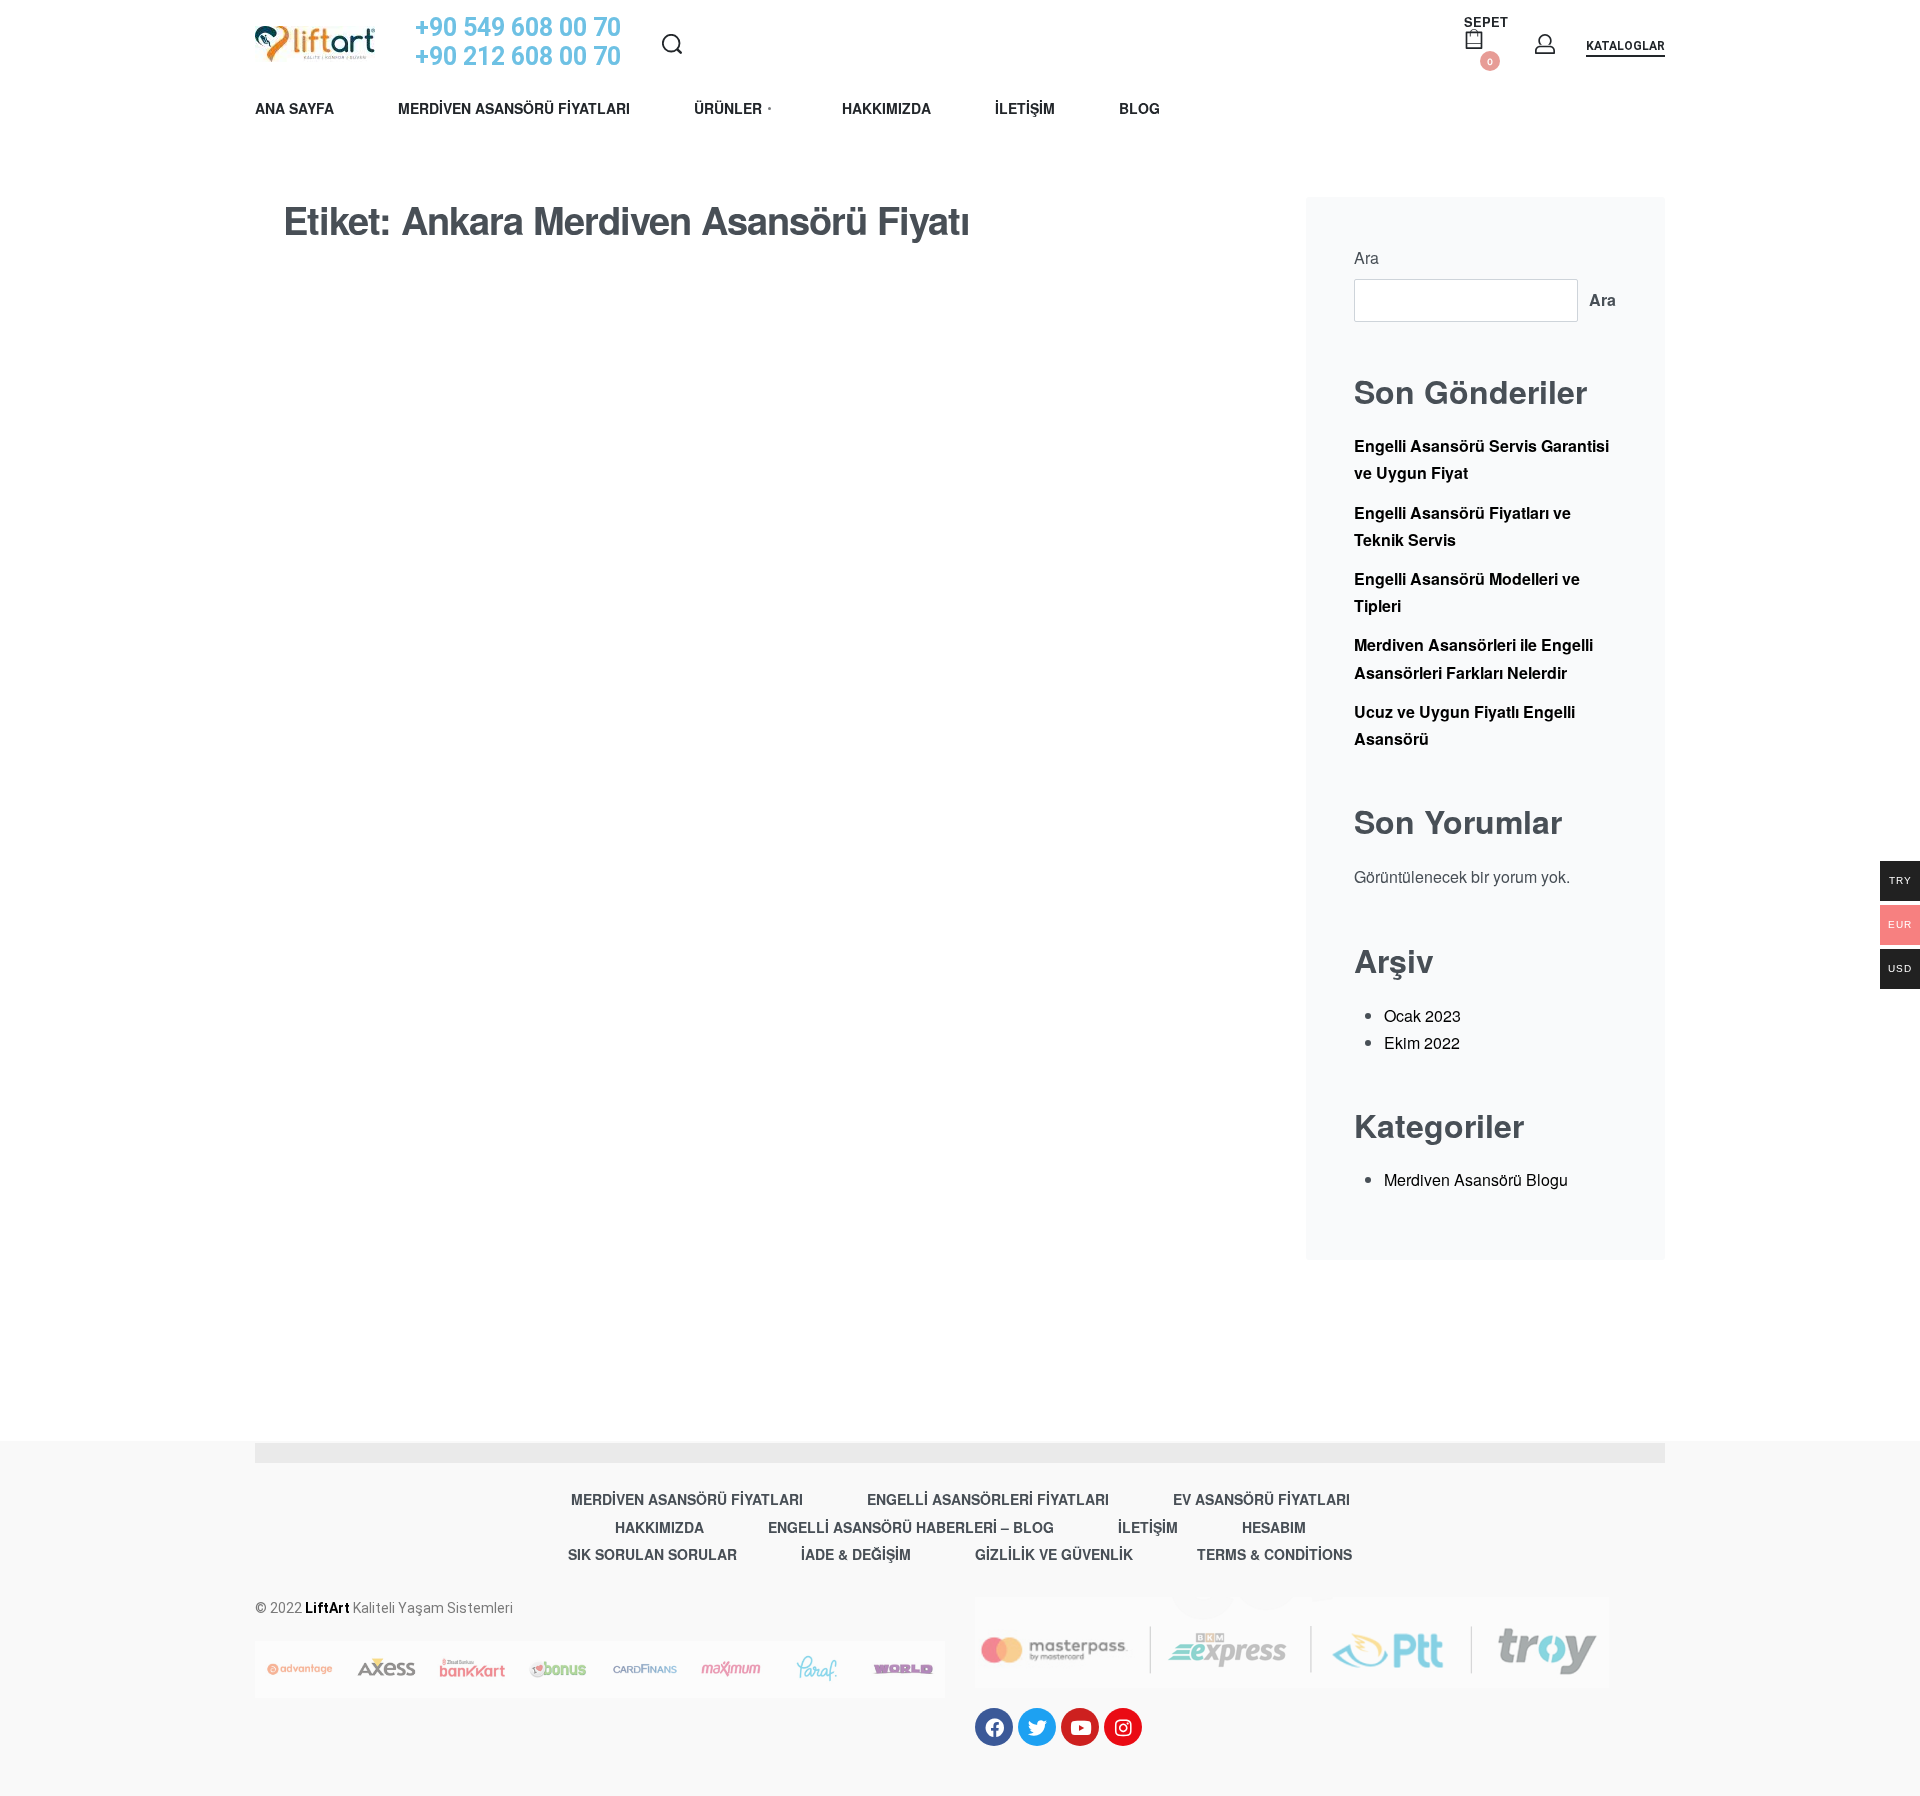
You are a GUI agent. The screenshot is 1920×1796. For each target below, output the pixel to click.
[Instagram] (1123, 1727)
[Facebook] (994, 1727)
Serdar (349, 1065)
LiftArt (327, 1608)
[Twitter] (1037, 1727)
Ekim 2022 (1422, 1042)
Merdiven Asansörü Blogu (439, 907)
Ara (1366, 257)
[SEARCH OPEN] (672, 44)
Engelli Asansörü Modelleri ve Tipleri (1467, 592)
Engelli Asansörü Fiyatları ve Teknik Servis (1462, 526)
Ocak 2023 (1422, 1015)
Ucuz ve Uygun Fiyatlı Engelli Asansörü (1464, 725)
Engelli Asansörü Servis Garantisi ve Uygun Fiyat (1481, 459)
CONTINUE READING (365, 1288)
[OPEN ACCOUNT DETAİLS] (1545, 44)
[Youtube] (1080, 1727)
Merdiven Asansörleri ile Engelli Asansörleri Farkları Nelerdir (1473, 658)
